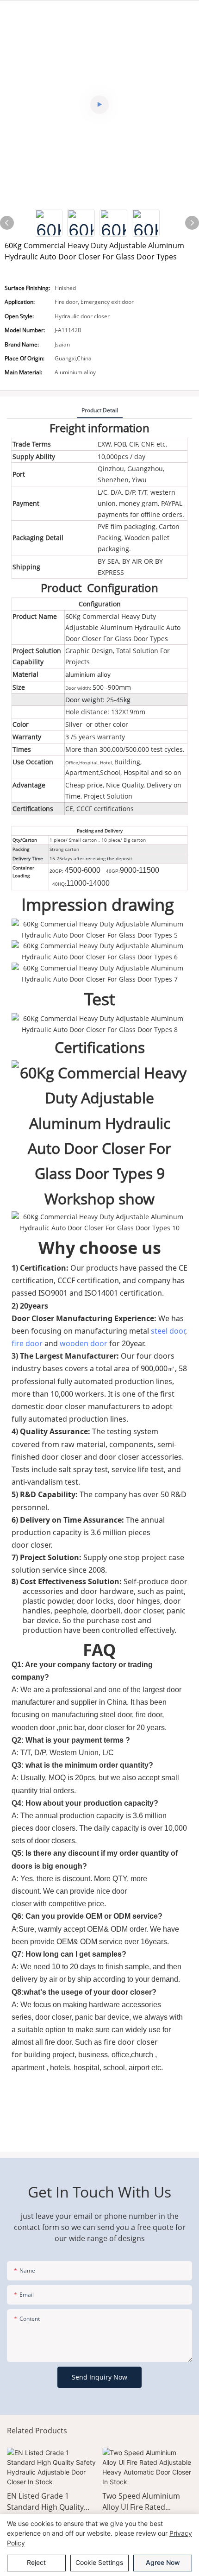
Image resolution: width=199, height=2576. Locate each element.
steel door (168, 1331)
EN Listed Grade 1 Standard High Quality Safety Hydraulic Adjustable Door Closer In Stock (52, 2502)
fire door (27, 1343)
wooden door (84, 1343)
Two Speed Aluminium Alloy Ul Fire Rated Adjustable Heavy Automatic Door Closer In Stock (146, 2502)
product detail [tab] (100, 410)
